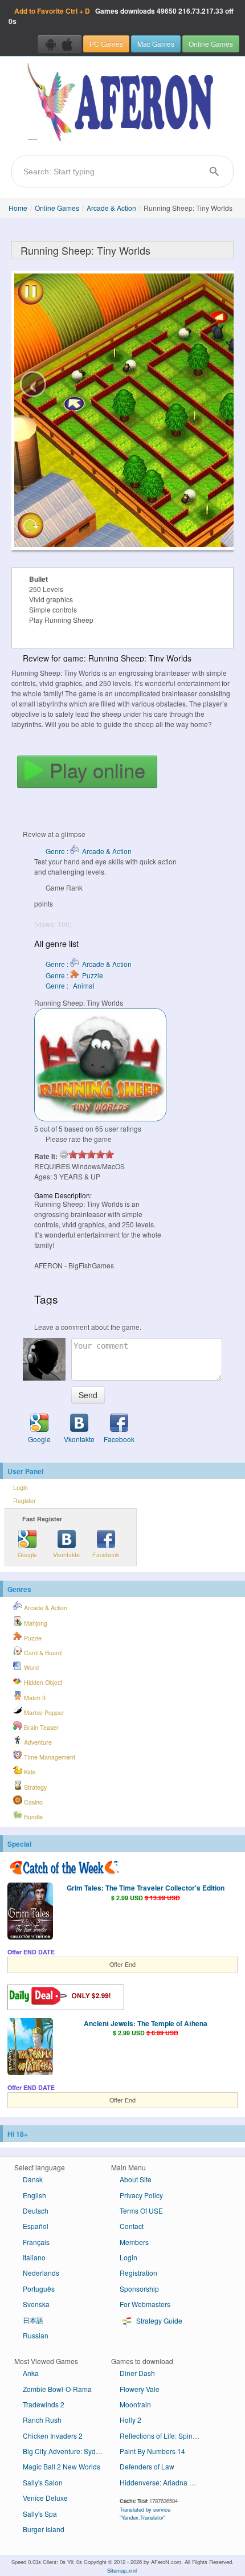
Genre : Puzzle (74, 975)
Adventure (37, 1742)
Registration (138, 2273)
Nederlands (41, 2273)
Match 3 (34, 1698)
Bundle (32, 1817)
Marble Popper (43, 1712)
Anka (31, 2373)
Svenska (36, 2304)
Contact (132, 2226)
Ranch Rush (42, 2420)
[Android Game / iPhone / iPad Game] (60, 44)
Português (39, 2289)
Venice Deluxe (45, 2498)
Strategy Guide (158, 2320)
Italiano (34, 2257)
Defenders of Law (147, 2466)
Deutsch (36, 2210)
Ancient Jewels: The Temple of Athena (146, 2023)
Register (24, 1501)
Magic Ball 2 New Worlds (62, 2466)
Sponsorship (139, 2289)
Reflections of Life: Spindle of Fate (164, 2436)
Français (36, 2242)
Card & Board (42, 1653)
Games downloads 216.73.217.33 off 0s (121, 16)
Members (134, 2242)
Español (36, 2226)
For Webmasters (145, 2304)
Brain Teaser (40, 1727)
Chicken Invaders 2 (53, 2436)
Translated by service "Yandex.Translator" (145, 2513)
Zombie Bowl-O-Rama (57, 2389)
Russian (36, 2335)
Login (21, 1487)
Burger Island (44, 2529)
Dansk (33, 2179)
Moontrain (135, 2404)
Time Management (49, 1757)
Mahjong (35, 1623)
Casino (32, 1802)
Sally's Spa (40, 2514)
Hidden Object (42, 1682)
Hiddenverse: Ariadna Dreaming (164, 2482)
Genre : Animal (70, 985)
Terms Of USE (141, 2210)
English (34, 2195)
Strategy (34, 1787)
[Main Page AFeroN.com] (122, 103)
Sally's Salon (43, 2482)
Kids (29, 1772)
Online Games (211, 44)
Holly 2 (130, 2420)
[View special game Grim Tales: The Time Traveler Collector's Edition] (30, 1912)
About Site (136, 2179)
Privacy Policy (141, 2195)
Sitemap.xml (122, 2570)
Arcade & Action (111, 208)
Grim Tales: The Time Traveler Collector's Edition (146, 1888)
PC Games (106, 44)
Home (18, 208)
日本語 (33, 2320)
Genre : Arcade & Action (89, 851)
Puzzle (32, 1638)
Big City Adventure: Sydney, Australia (67, 2451)
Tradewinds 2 (44, 2404)
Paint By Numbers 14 (152, 2451)
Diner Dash (137, 2373)
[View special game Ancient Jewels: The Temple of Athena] (30, 2048)
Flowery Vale (140, 2389)
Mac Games (156, 44)
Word (30, 1667)
